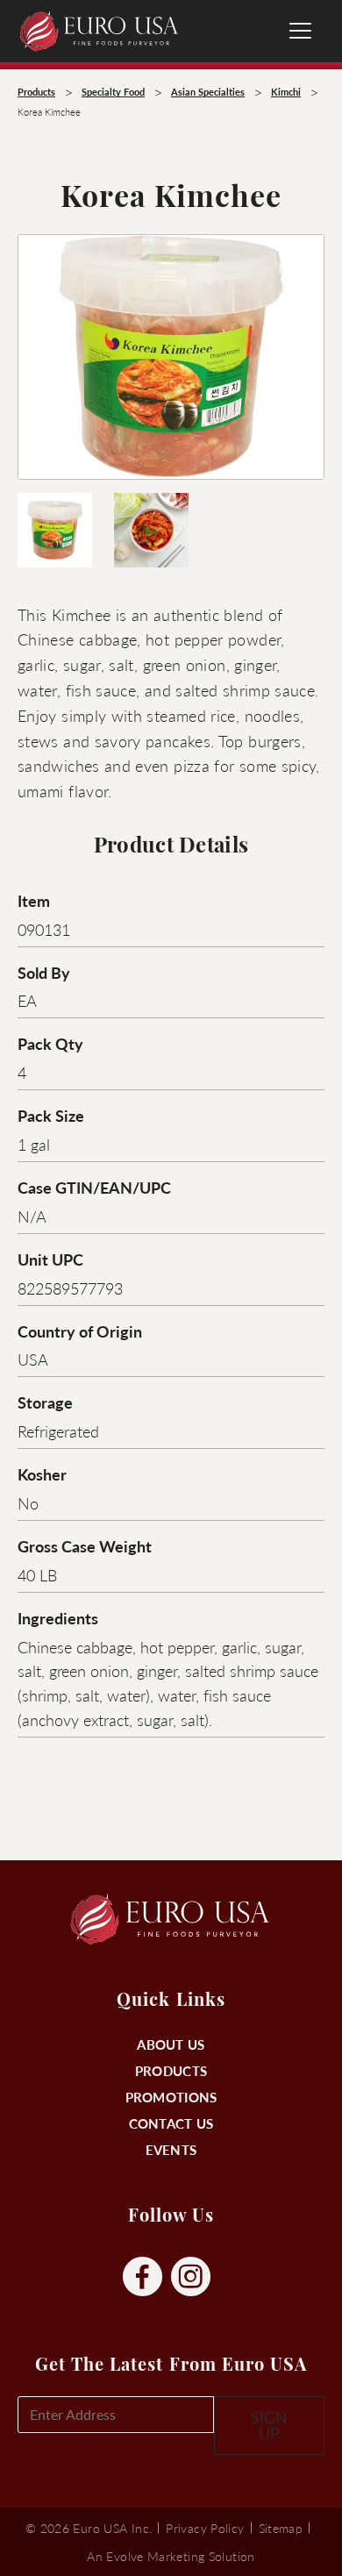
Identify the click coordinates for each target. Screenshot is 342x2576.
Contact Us (171, 2123)
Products (171, 2070)
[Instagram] (191, 2277)
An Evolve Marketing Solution (171, 2556)
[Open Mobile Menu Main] (300, 31)
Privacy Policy (205, 2528)
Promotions (171, 2097)
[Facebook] (142, 2277)
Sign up (269, 2425)
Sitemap (281, 2528)
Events (171, 2149)
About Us (171, 2044)
